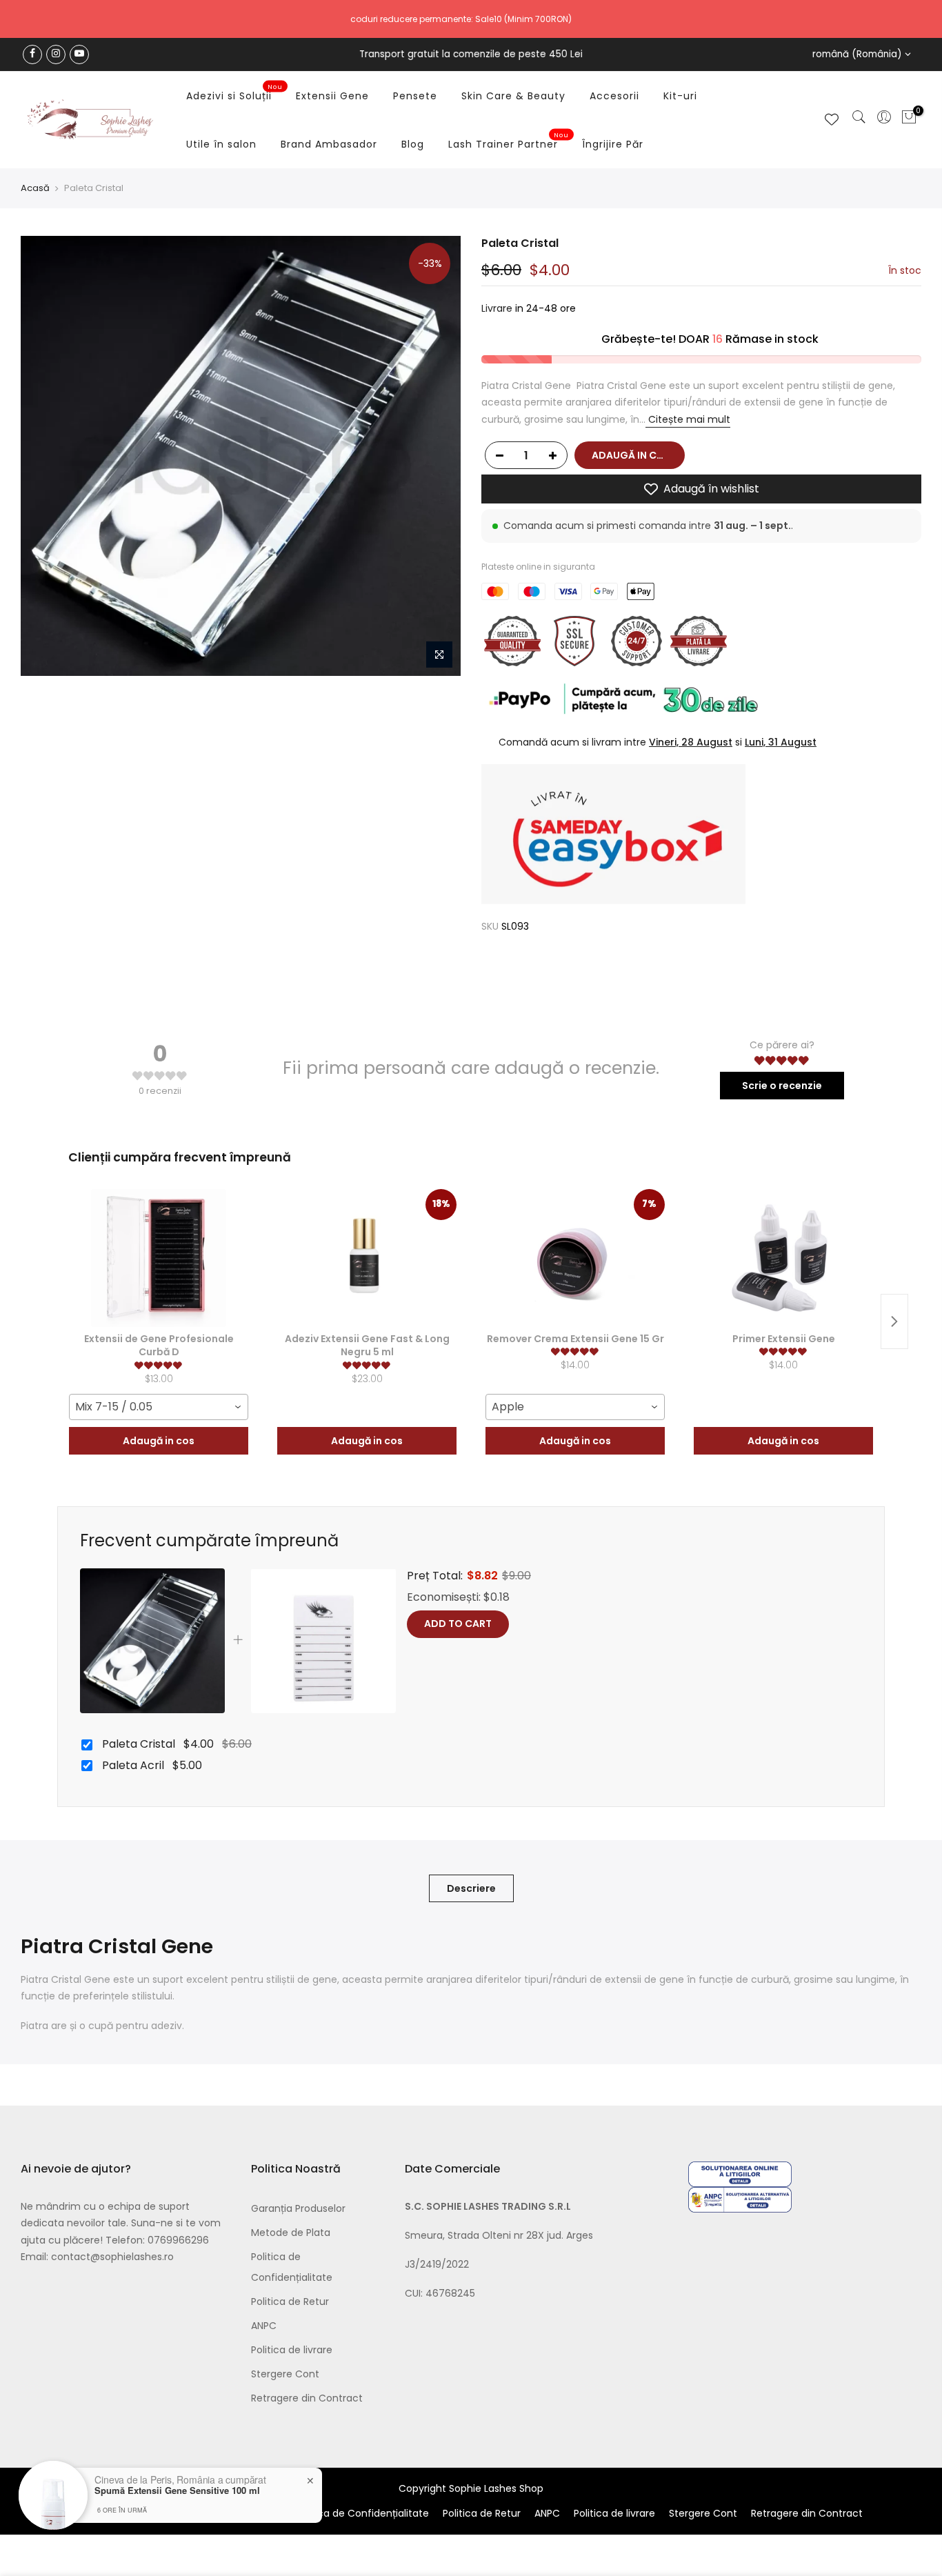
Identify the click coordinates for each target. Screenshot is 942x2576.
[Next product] (894, 1321)
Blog (413, 144)
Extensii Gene (332, 96)
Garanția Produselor (298, 2208)
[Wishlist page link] (832, 119)
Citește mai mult (688, 419)
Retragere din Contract (307, 2398)
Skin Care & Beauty (513, 96)
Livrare (497, 309)
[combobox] (159, 1407)
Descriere (471, 1888)
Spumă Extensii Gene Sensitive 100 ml (177, 2490)
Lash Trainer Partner (509, 141)
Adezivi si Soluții (234, 93)
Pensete (415, 96)
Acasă (35, 188)
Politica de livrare (292, 2350)
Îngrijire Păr (613, 144)
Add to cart (458, 1624)
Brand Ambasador (329, 144)
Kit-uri (680, 96)
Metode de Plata (291, 2233)
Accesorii (614, 96)
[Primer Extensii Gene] (783, 1258)
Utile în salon (221, 144)
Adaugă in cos (159, 1441)
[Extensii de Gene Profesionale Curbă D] (159, 1258)
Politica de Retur (290, 2302)
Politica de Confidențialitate (362, 2513)
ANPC (264, 2326)
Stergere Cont (285, 2374)
